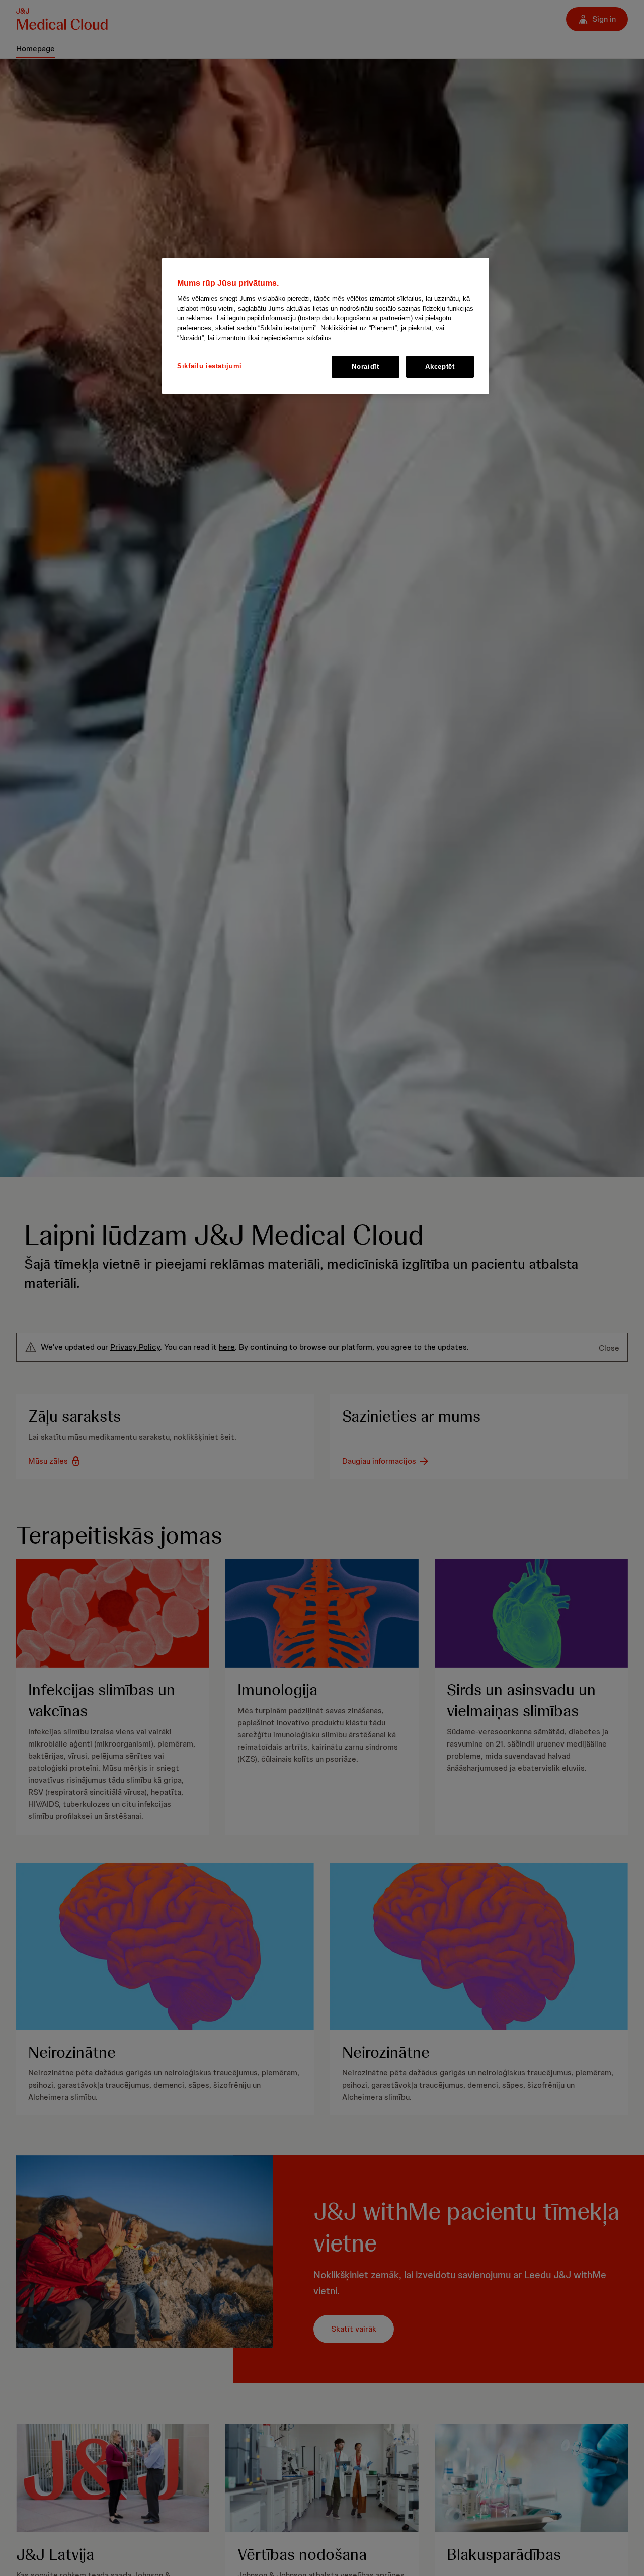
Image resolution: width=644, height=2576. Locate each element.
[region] (326, 326)
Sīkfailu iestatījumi (210, 366)
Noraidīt (365, 366)
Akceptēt (440, 366)
